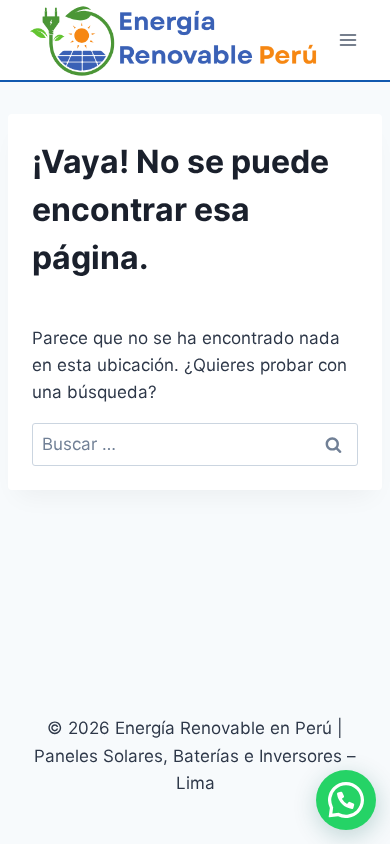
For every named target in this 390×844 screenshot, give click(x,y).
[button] (346, 800)
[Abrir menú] (347, 39)
